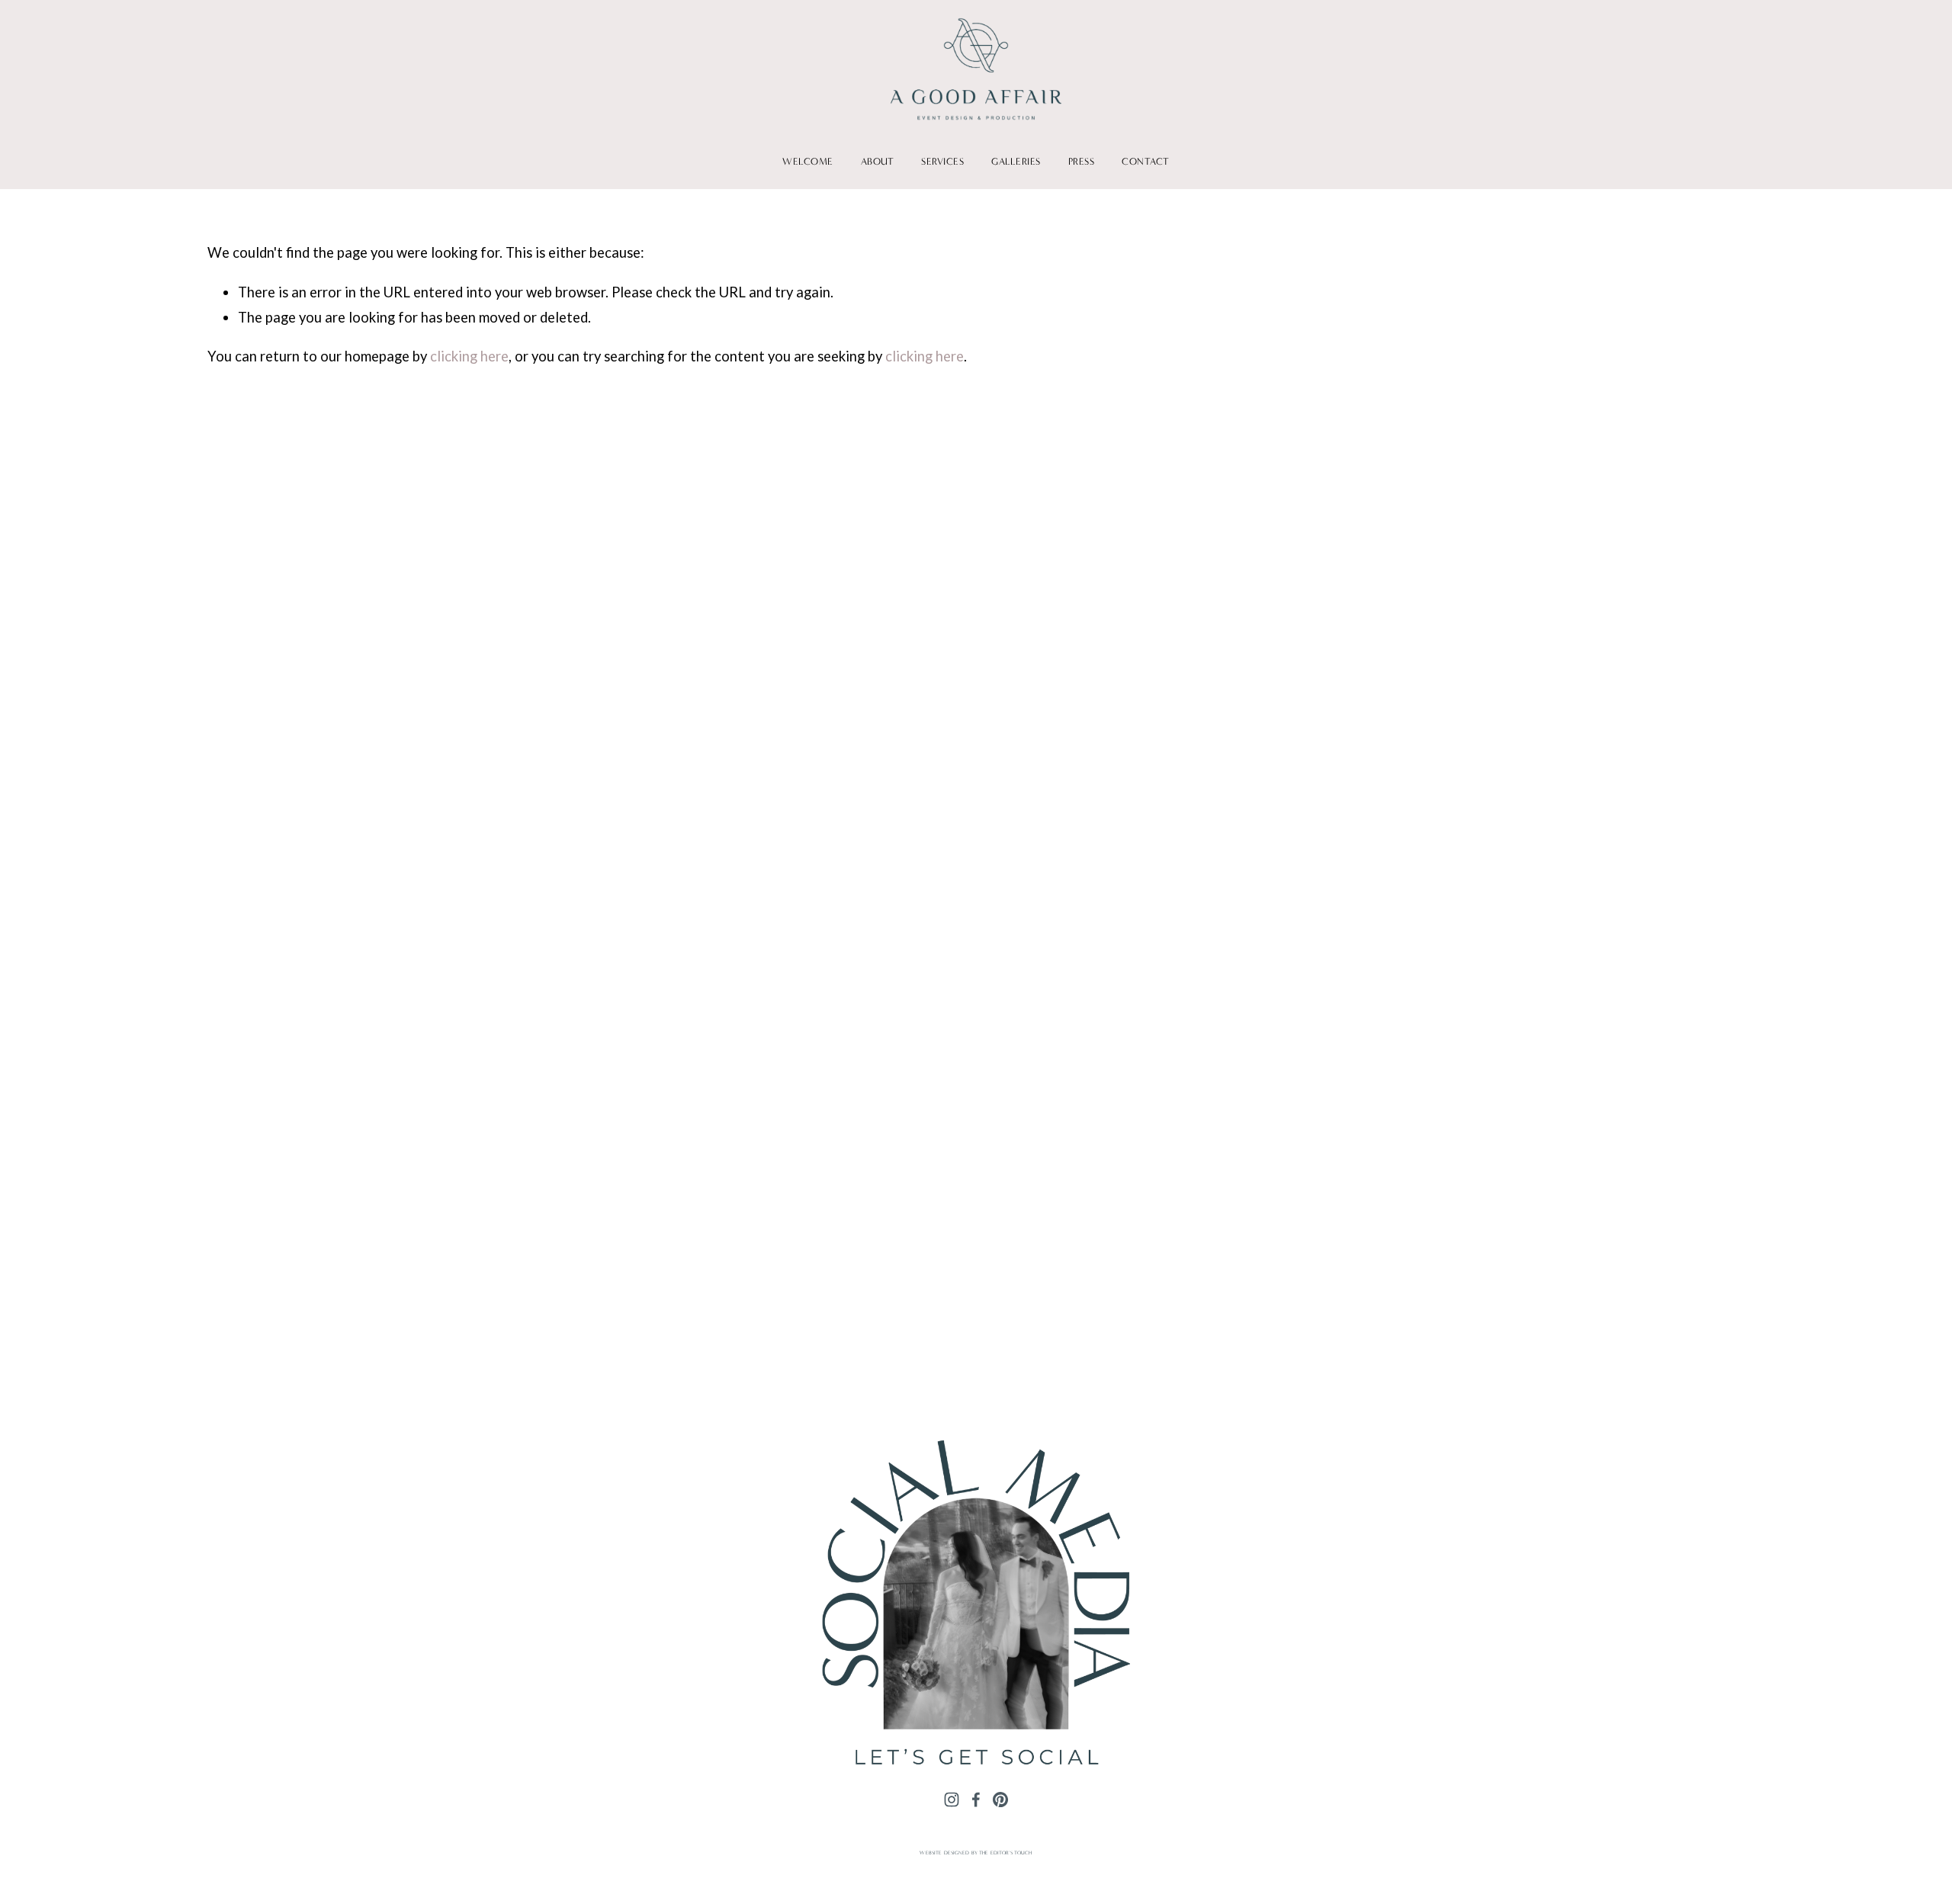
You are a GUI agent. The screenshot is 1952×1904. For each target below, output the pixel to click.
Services (942, 161)
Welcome (808, 161)
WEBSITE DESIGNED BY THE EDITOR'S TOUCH (976, 1853)
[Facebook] (976, 1800)
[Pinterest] (1000, 1800)
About (878, 161)
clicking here (469, 356)
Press (1082, 161)
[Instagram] (952, 1800)
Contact (1146, 161)
